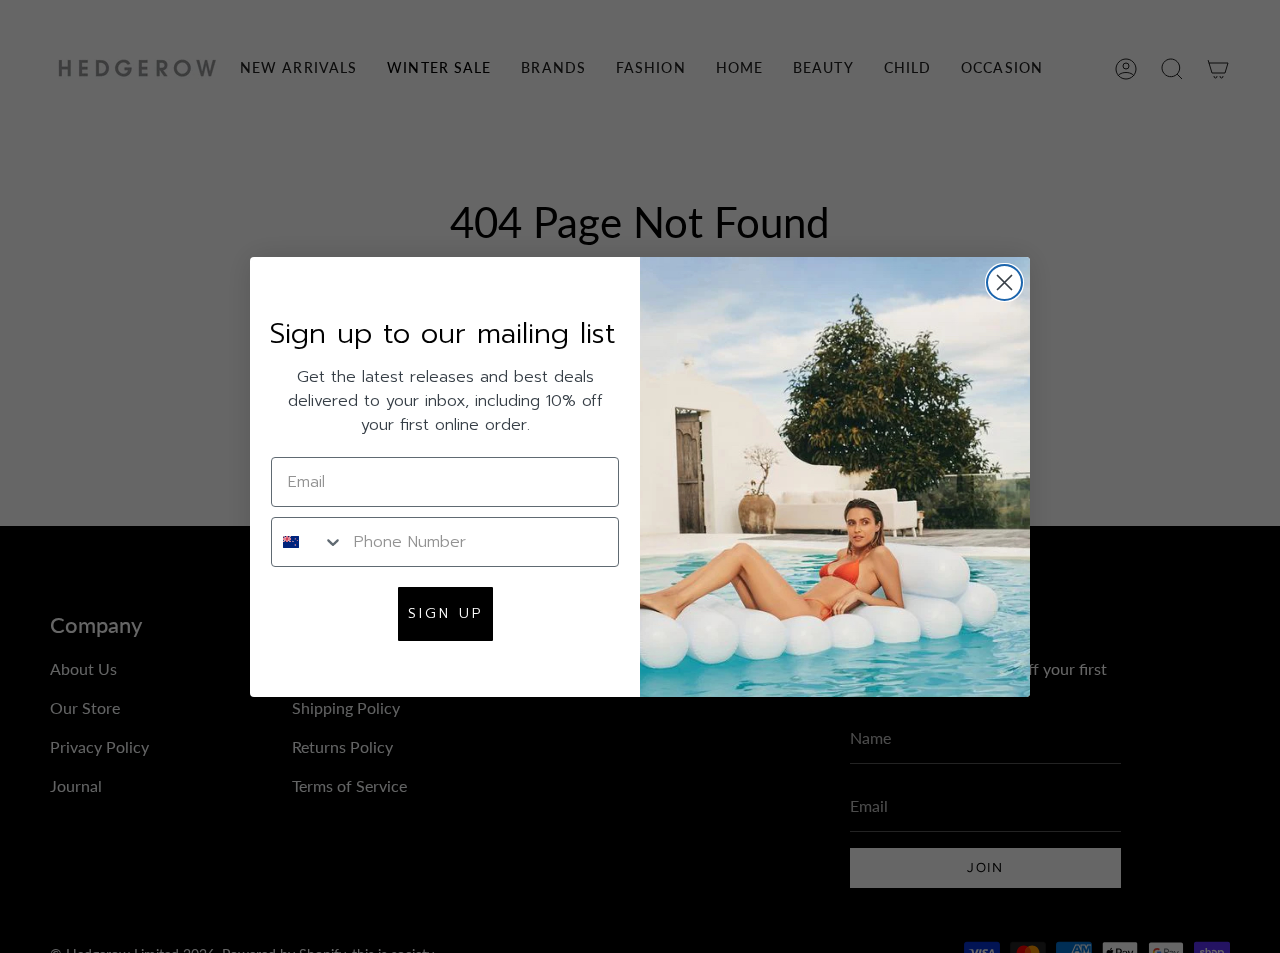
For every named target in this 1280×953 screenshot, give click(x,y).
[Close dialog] (1004, 282)
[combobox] (308, 542)
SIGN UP (445, 613)
